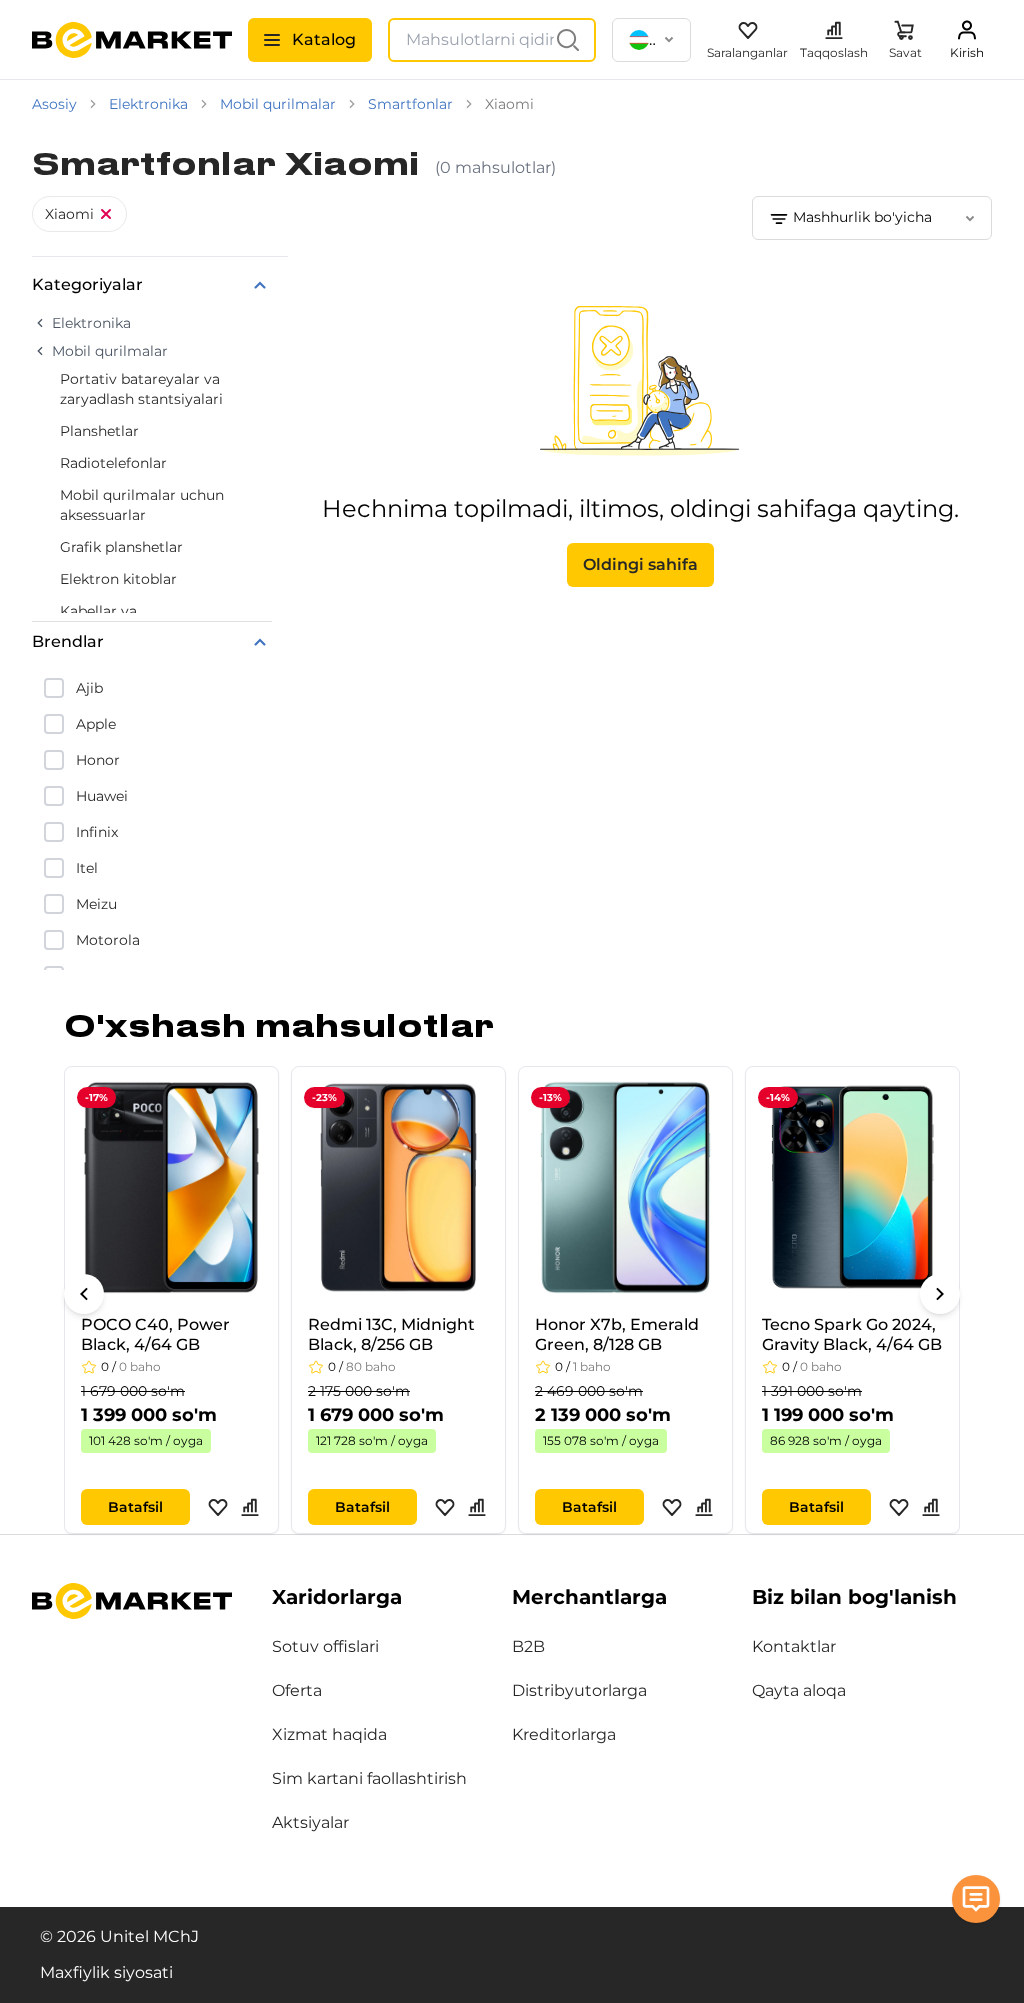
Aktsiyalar (310, 1822)
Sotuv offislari (325, 1646)
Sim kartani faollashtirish (369, 1778)
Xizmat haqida (329, 1734)
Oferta (297, 1690)
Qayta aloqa (799, 1690)
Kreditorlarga (564, 1734)
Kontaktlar (794, 1646)
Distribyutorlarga (579, 1690)
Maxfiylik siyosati (106, 1972)
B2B (528, 1646)
